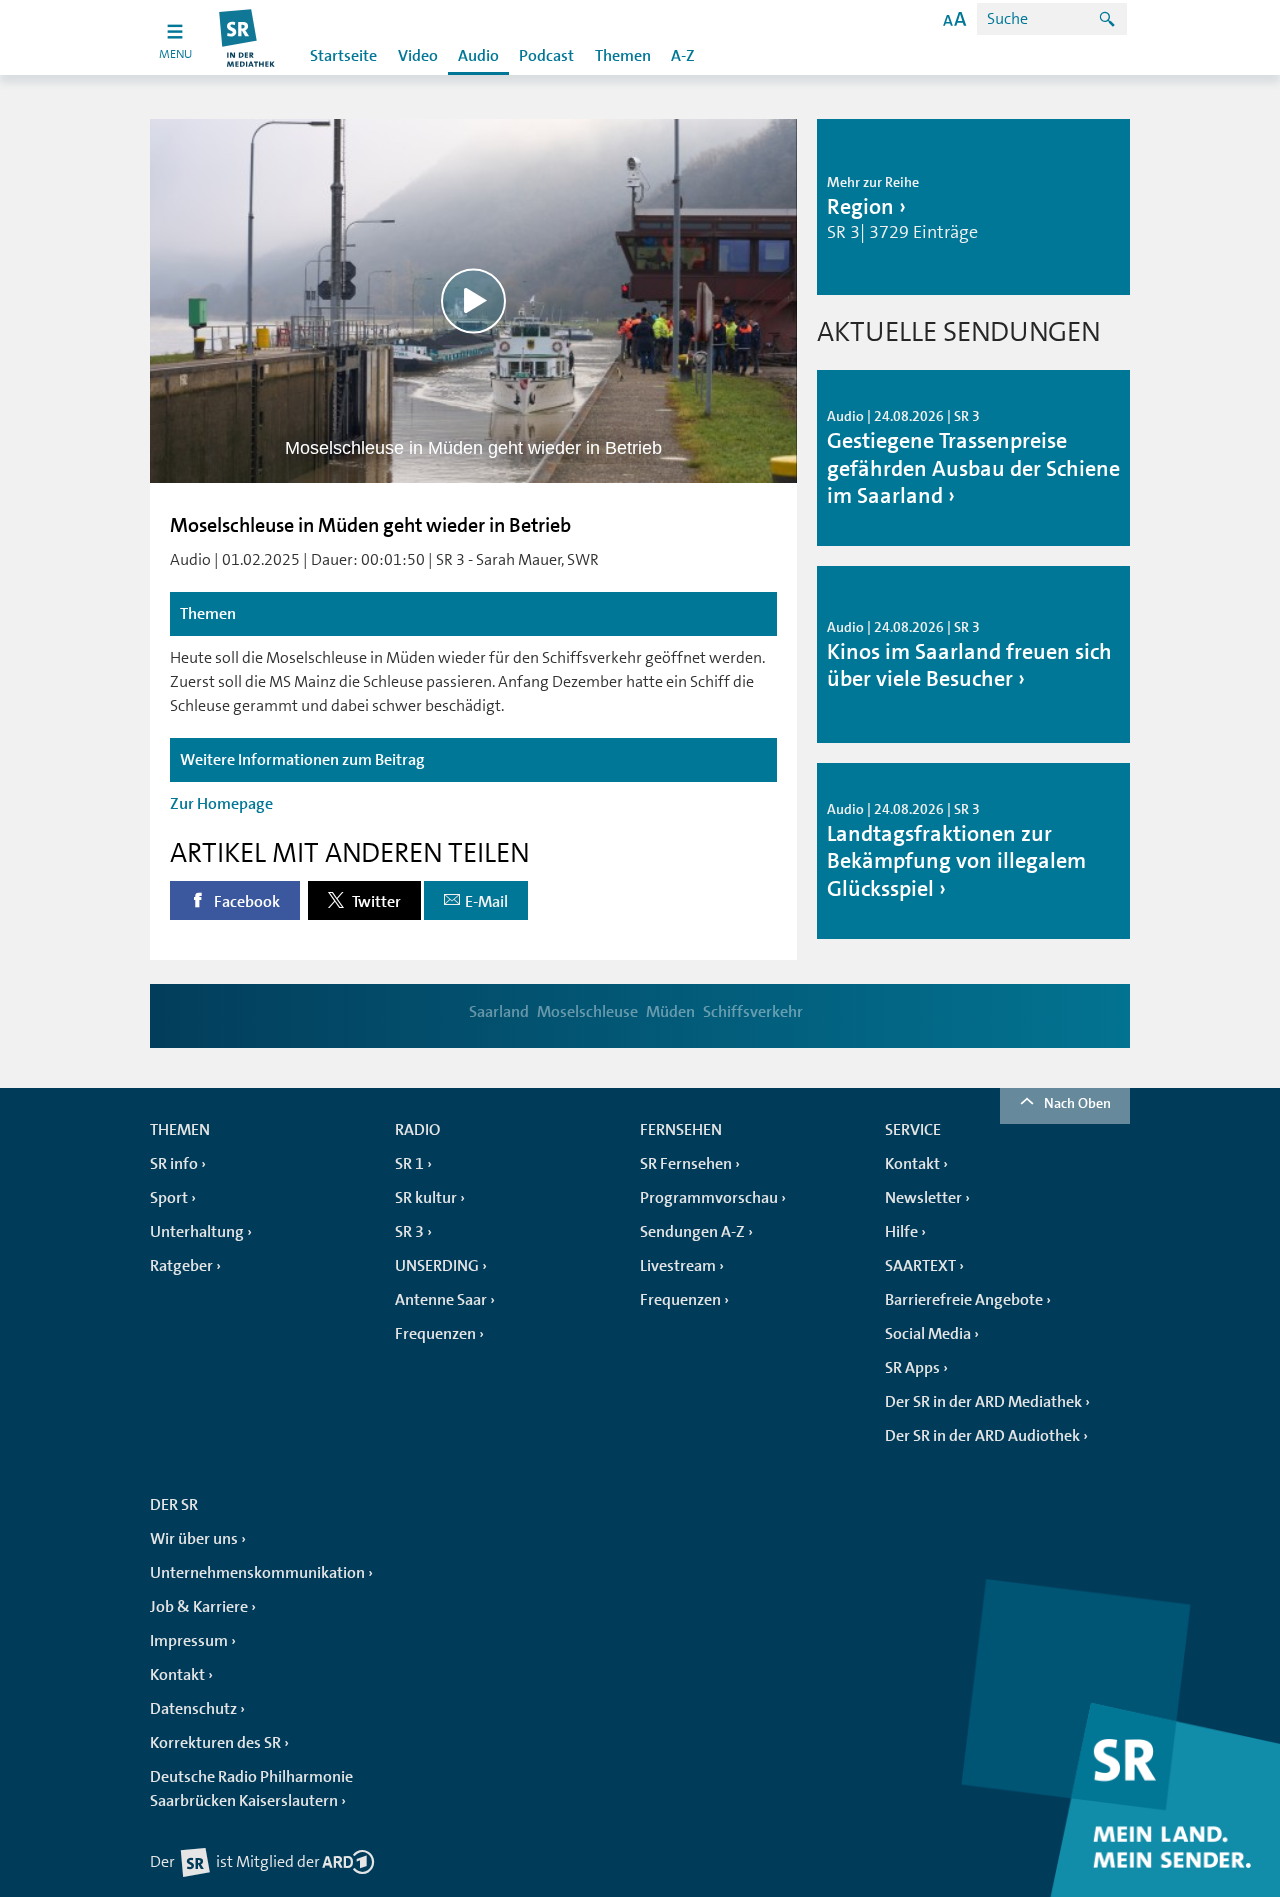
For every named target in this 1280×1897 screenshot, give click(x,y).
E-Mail (486, 902)
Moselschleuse (587, 1012)
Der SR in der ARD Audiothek (982, 1436)
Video (418, 56)
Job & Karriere (199, 1607)
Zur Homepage (221, 804)
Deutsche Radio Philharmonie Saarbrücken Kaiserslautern (251, 1789)
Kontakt (912, 1164)
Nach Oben (1077, 1103)
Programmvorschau (709, 1198)
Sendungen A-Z (692, 1232)
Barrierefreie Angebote (964, 1300)
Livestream (678, 1266)
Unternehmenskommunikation (257, 1573)
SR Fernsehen (686, 1164)
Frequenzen (435, 1334)
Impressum (189, 1641)
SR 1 (409, 1164)
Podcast (546, 56)
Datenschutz (193, 1709)
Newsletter (923, 1198)
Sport (169, 1198)
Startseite (343, 56)
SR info (174, 1164)
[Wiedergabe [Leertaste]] (473, 300)
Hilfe (901, 1232)
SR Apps (912, 1368)
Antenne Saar (441, 1300)
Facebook (245, 902)
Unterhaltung (197, 1232)
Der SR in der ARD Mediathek (983, 1402)
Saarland (499, 1012)
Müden (670, 1012)
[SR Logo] (247, 37)
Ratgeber (181, 1266)
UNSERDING (437, 1266)
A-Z (683, 56)
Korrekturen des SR (215, 1743)
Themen (623, 56)
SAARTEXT (920, 1266)
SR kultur (426, 1198)
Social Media (928, 1334)
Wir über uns (194, 1539)
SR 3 (409, 1232)
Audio (478, 56)
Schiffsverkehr (753, 1012)
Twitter (375, 902)
